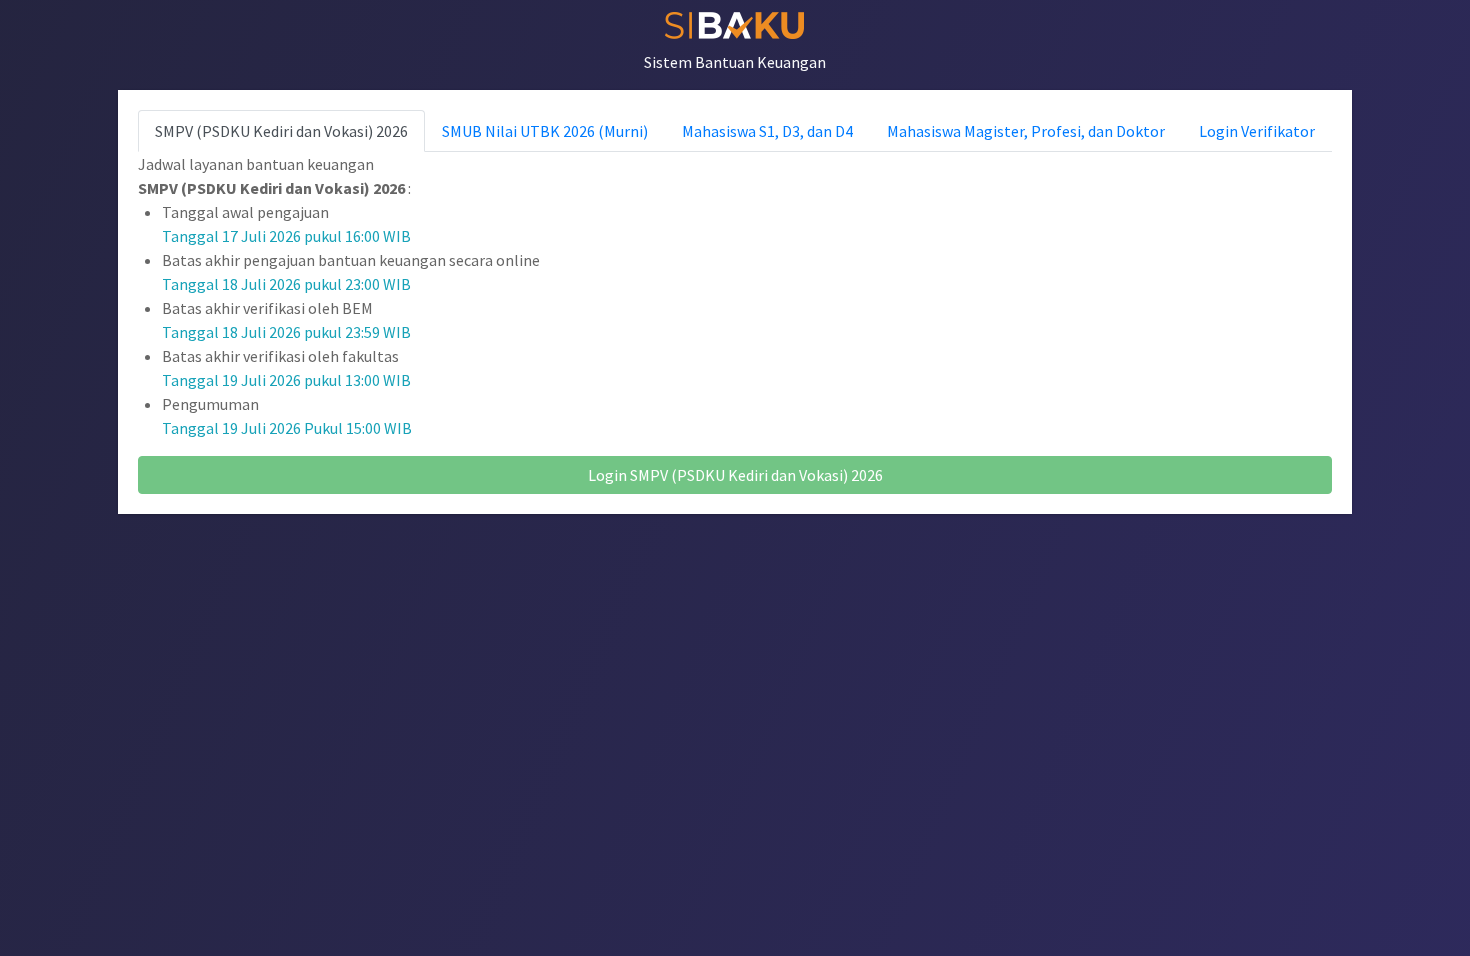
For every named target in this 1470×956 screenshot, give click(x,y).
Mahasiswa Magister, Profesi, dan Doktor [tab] (1026, 131)
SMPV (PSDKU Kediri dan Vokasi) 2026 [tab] (281, 131)
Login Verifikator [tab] (1257, 131)
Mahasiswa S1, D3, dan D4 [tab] (767, 131)
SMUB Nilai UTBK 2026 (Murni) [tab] (545, 131)
